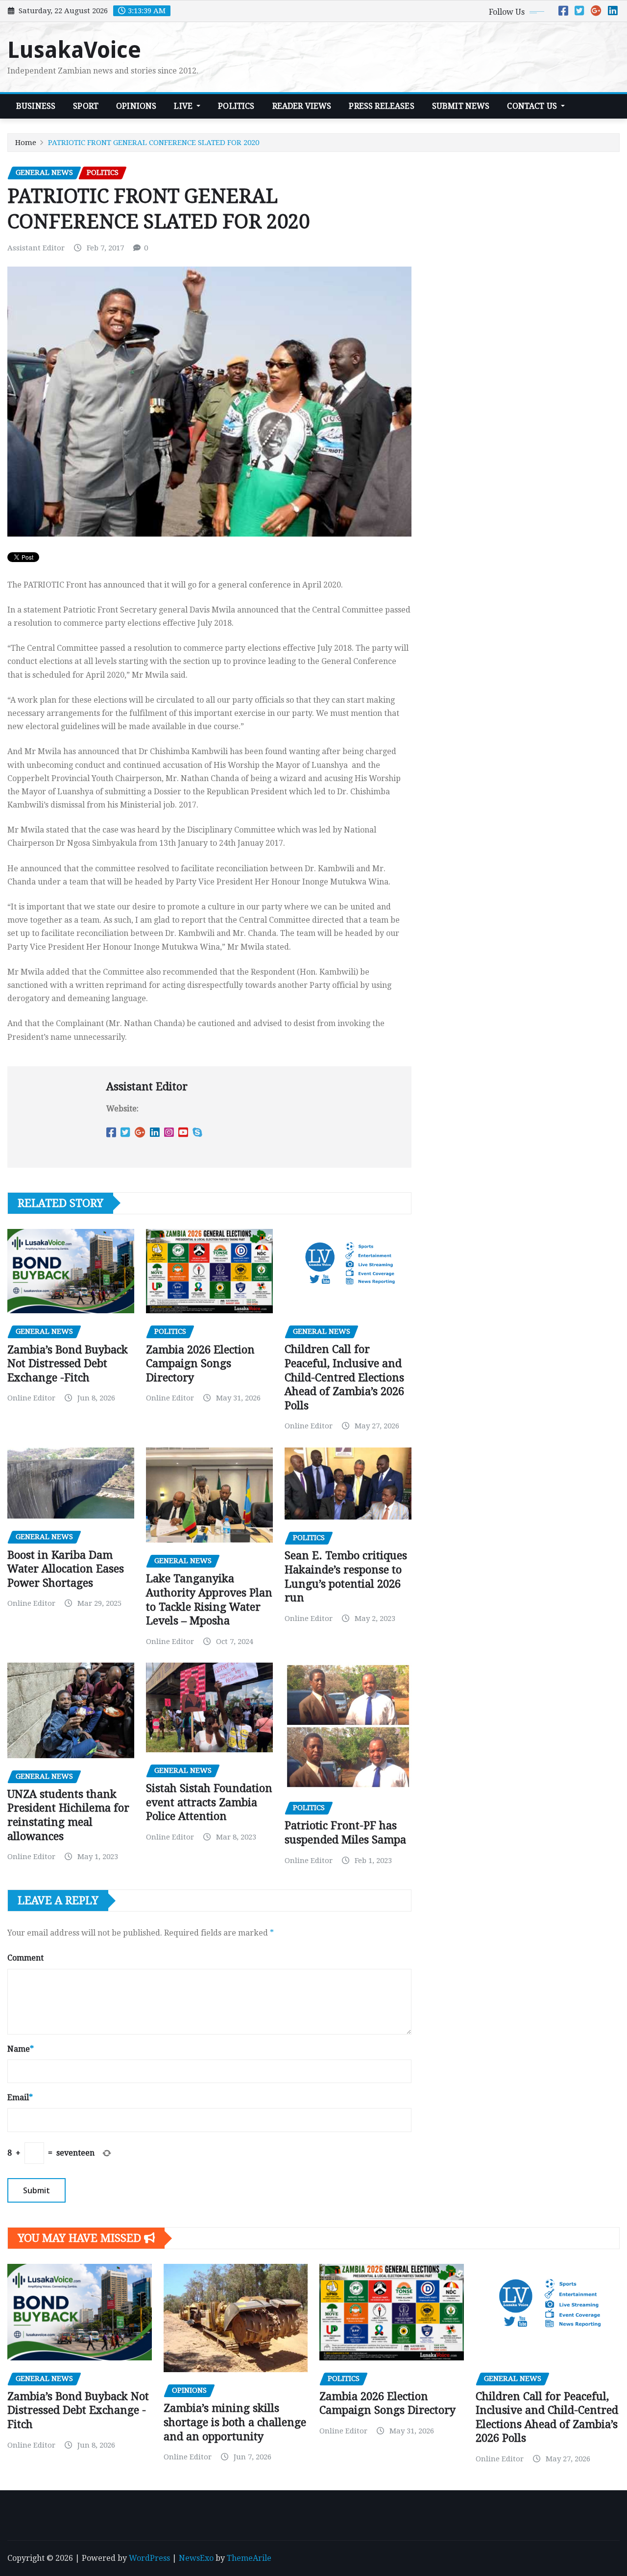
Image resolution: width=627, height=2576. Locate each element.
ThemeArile (249, 2558)
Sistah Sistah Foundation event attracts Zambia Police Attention (209, 1802)
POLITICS (236, 106)
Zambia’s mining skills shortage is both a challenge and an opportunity (235, 2422)
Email (20, 2098)
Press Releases (381, 106)
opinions (136, 106)
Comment (25, 1958)
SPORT (86, 106)
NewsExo (196, 2558)
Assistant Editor (36, 248)
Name (21, 2049)
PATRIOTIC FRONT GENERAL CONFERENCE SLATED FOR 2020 (154, 143)
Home (26, 143)
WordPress (149, 2558)
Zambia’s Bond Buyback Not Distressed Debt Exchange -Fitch (68, 1364)
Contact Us (533, 106)
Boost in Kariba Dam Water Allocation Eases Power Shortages (66, 1569)
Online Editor (31, 1398)
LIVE (184, 106)
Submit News (461, 106)
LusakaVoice (74, 50)
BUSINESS (36, 106)
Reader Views (302, 106)
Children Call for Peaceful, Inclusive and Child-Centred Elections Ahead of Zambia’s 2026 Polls (344, 1377)
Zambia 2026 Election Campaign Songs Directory (200, 1364)
